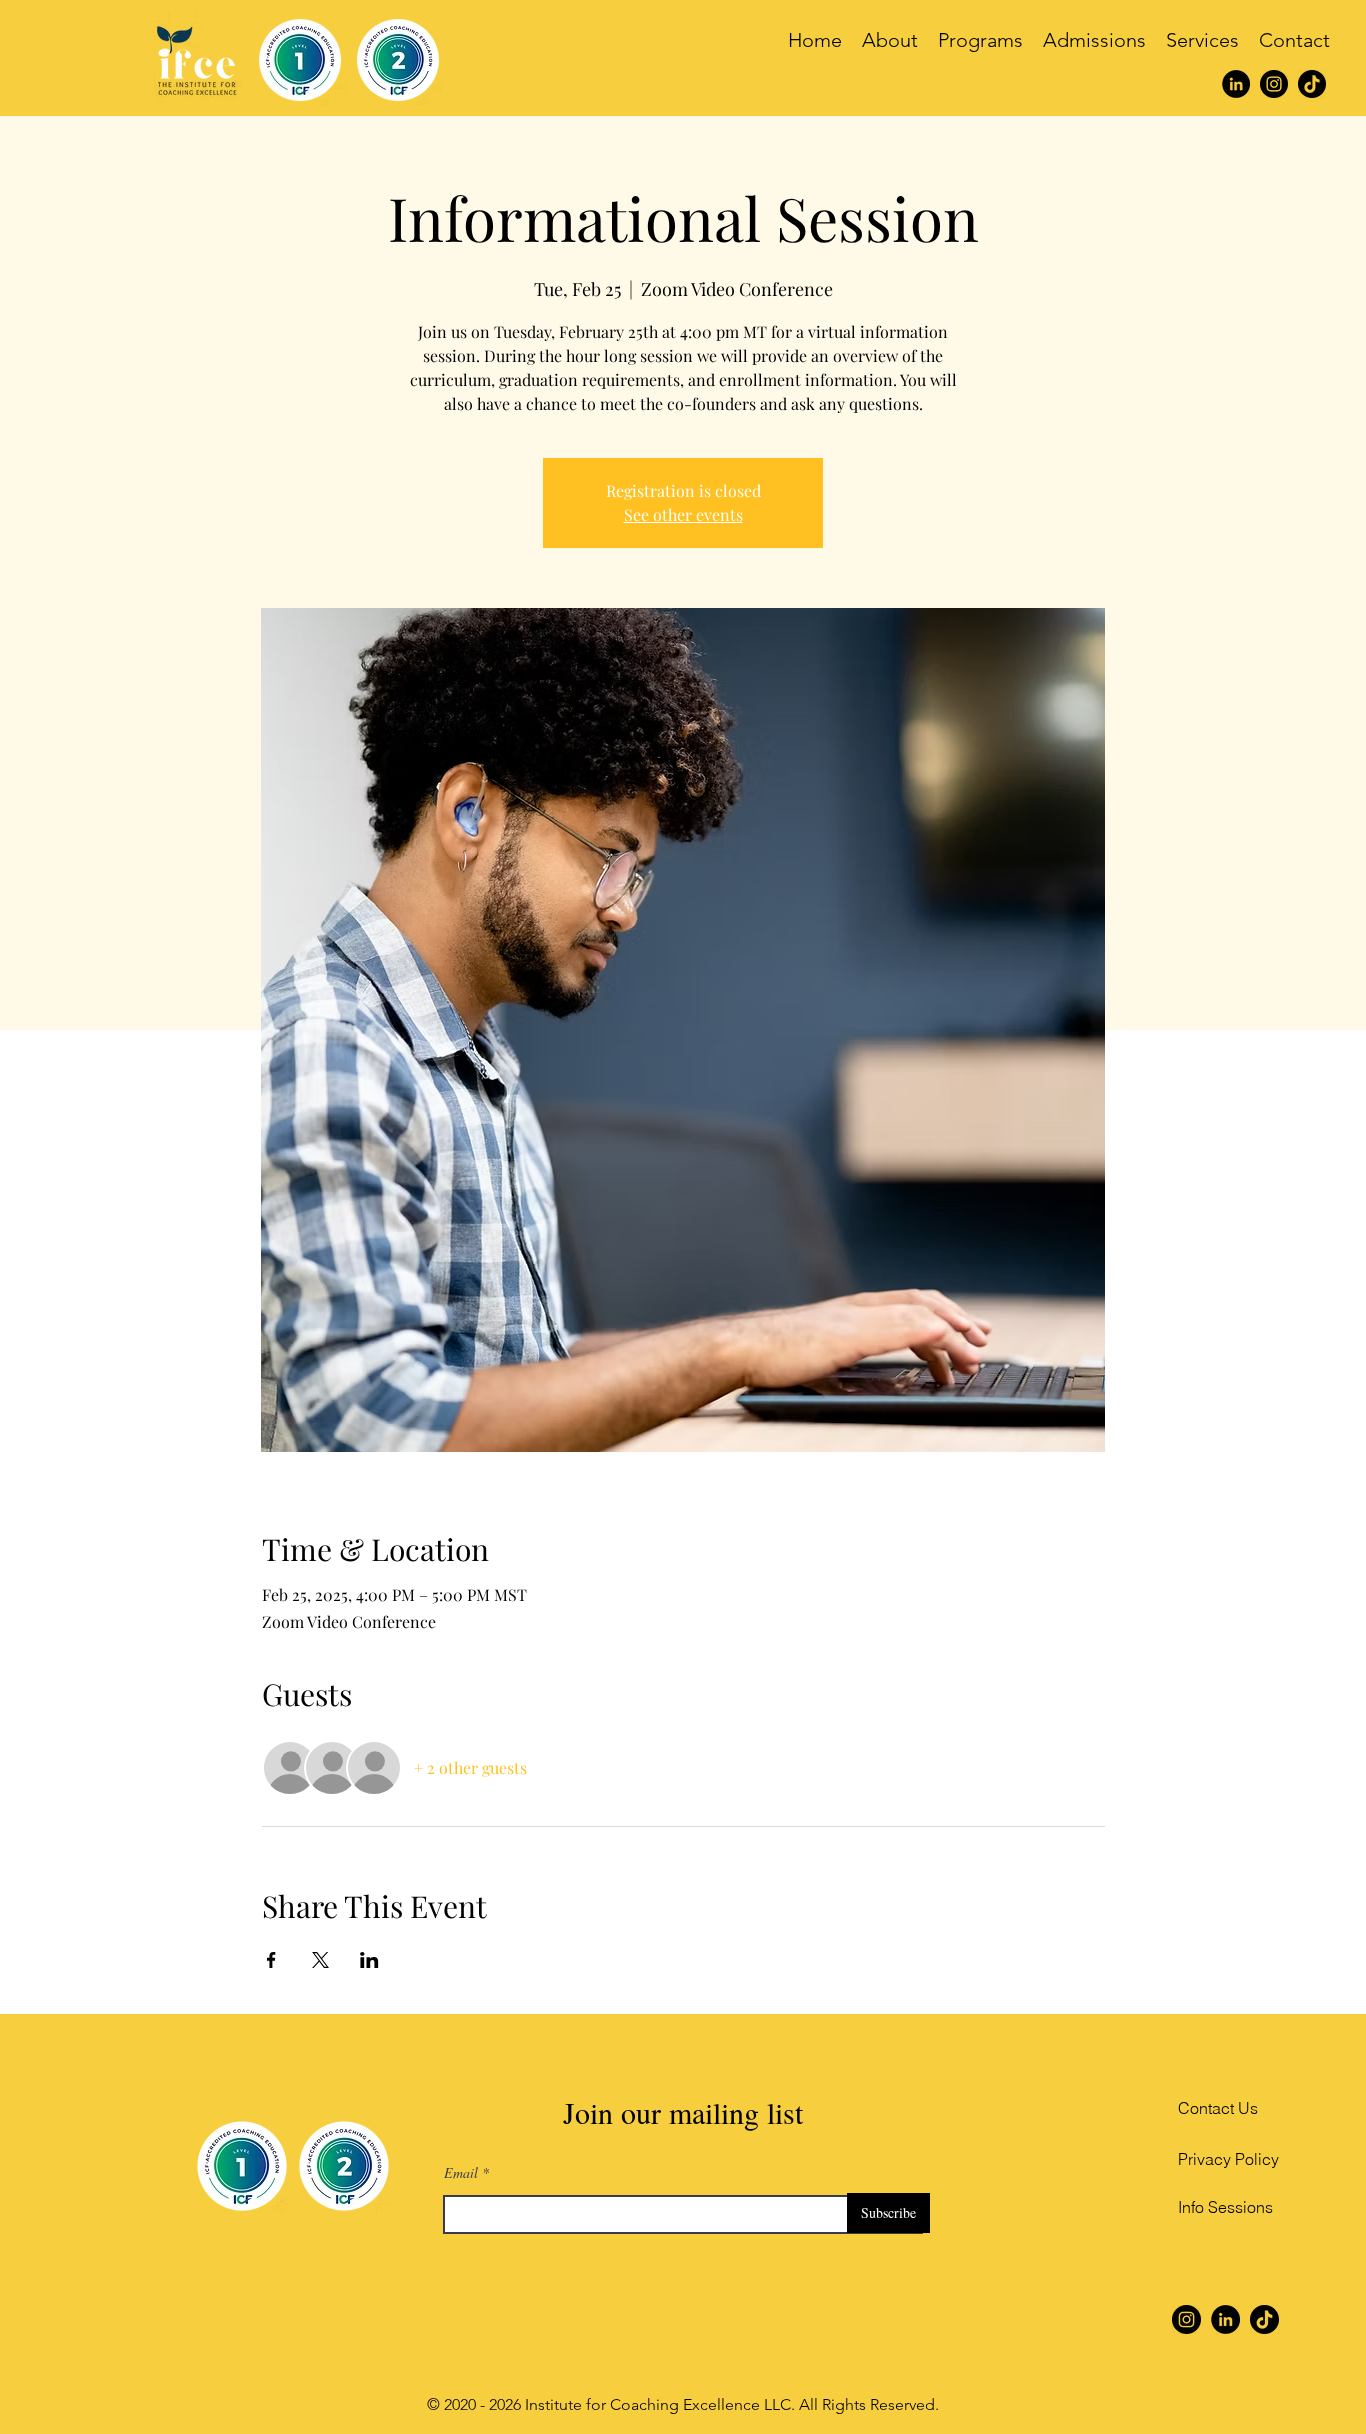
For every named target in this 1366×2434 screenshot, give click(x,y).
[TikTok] (1312, 84)
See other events (683, 514)
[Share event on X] (320, 1960)
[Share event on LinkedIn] (369, 1960)
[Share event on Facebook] (271, 1960)
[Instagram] (1274, 84)
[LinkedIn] (1236, 84)
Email (461, 2173)
